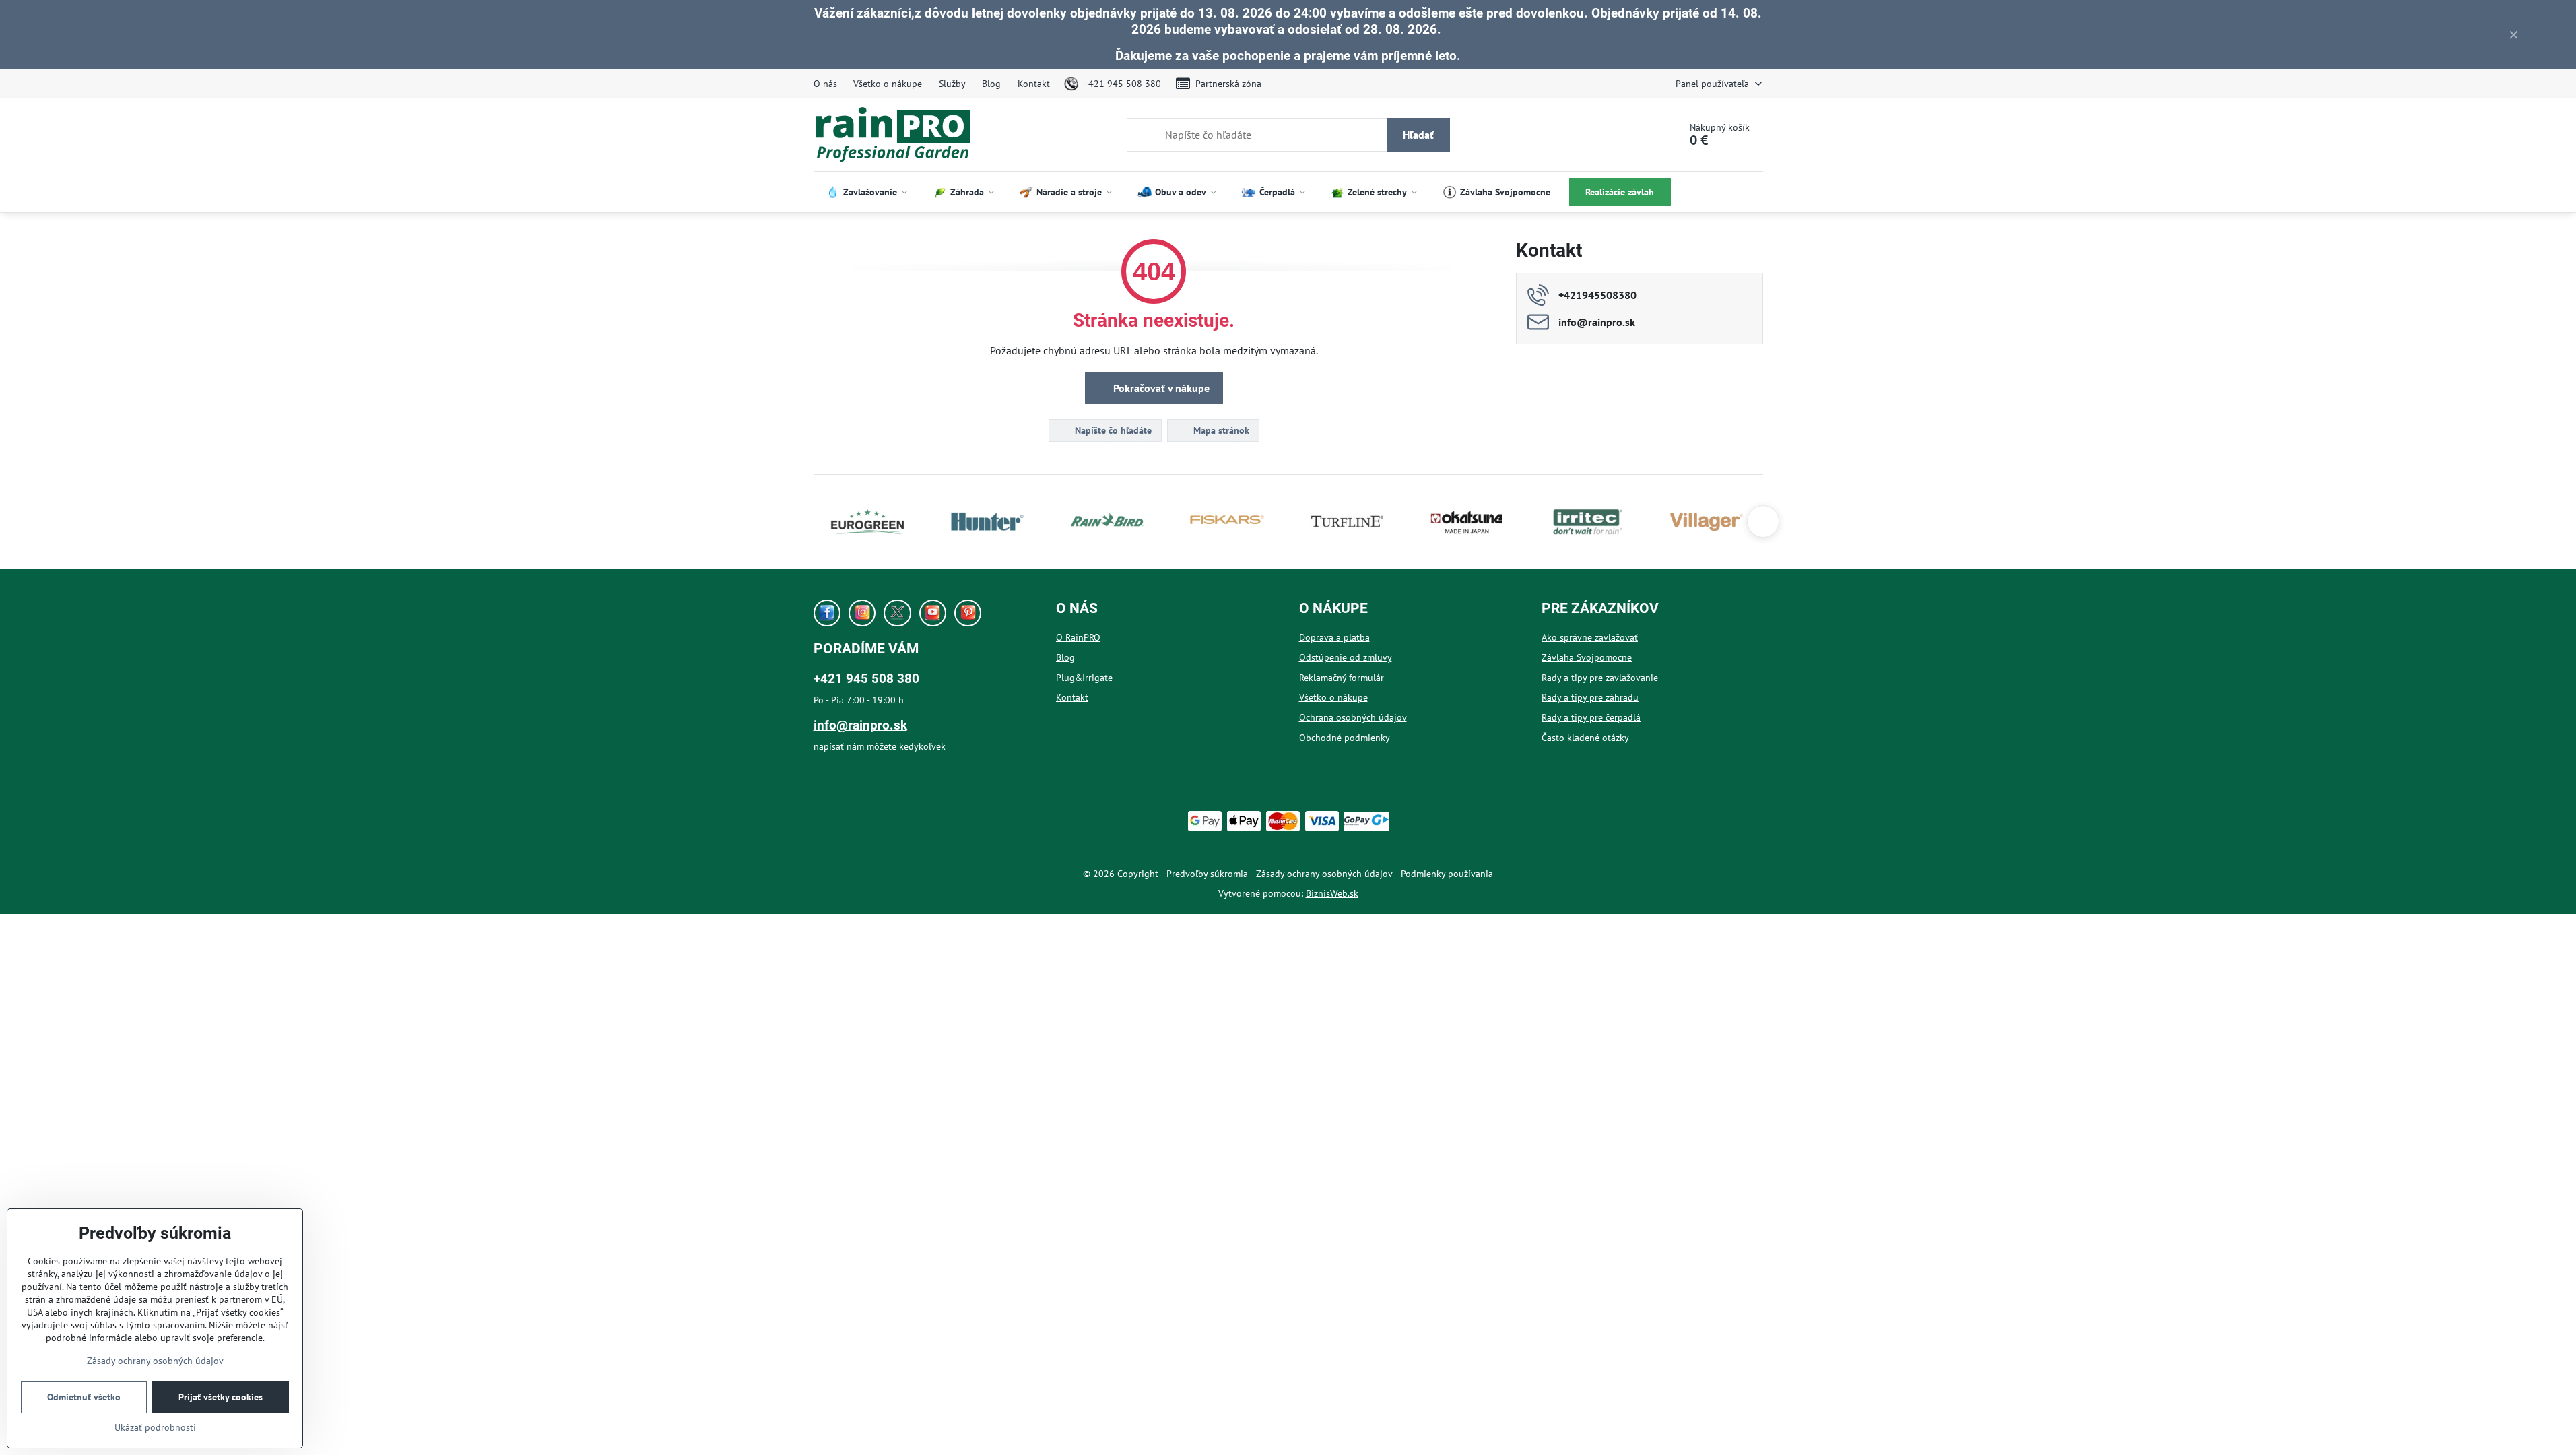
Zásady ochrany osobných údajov (1324, 874)
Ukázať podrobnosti (155, 1427)
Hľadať (1418, 135)
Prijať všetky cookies (221, 1397)
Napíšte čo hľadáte (1112, 430)
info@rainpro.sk (860, 725)
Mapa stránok (1220, 430)
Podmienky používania (1447, 874)
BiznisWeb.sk (1332, 893)
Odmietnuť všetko (84, 1397)
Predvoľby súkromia (1207, 874)
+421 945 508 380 (866, 679)
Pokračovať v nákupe (1160, 388)
